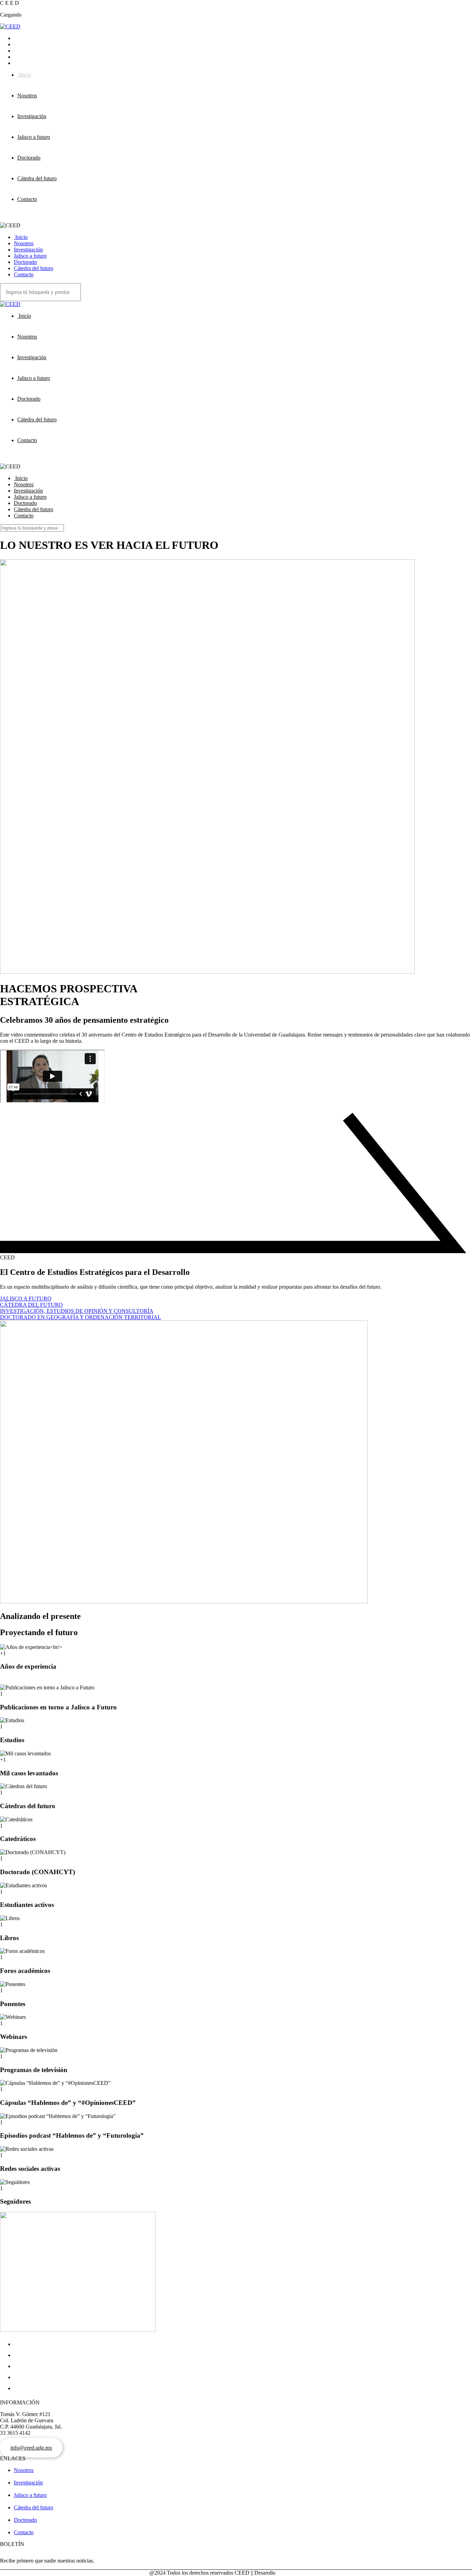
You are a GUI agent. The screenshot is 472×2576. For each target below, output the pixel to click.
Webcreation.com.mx (300, 2573)
